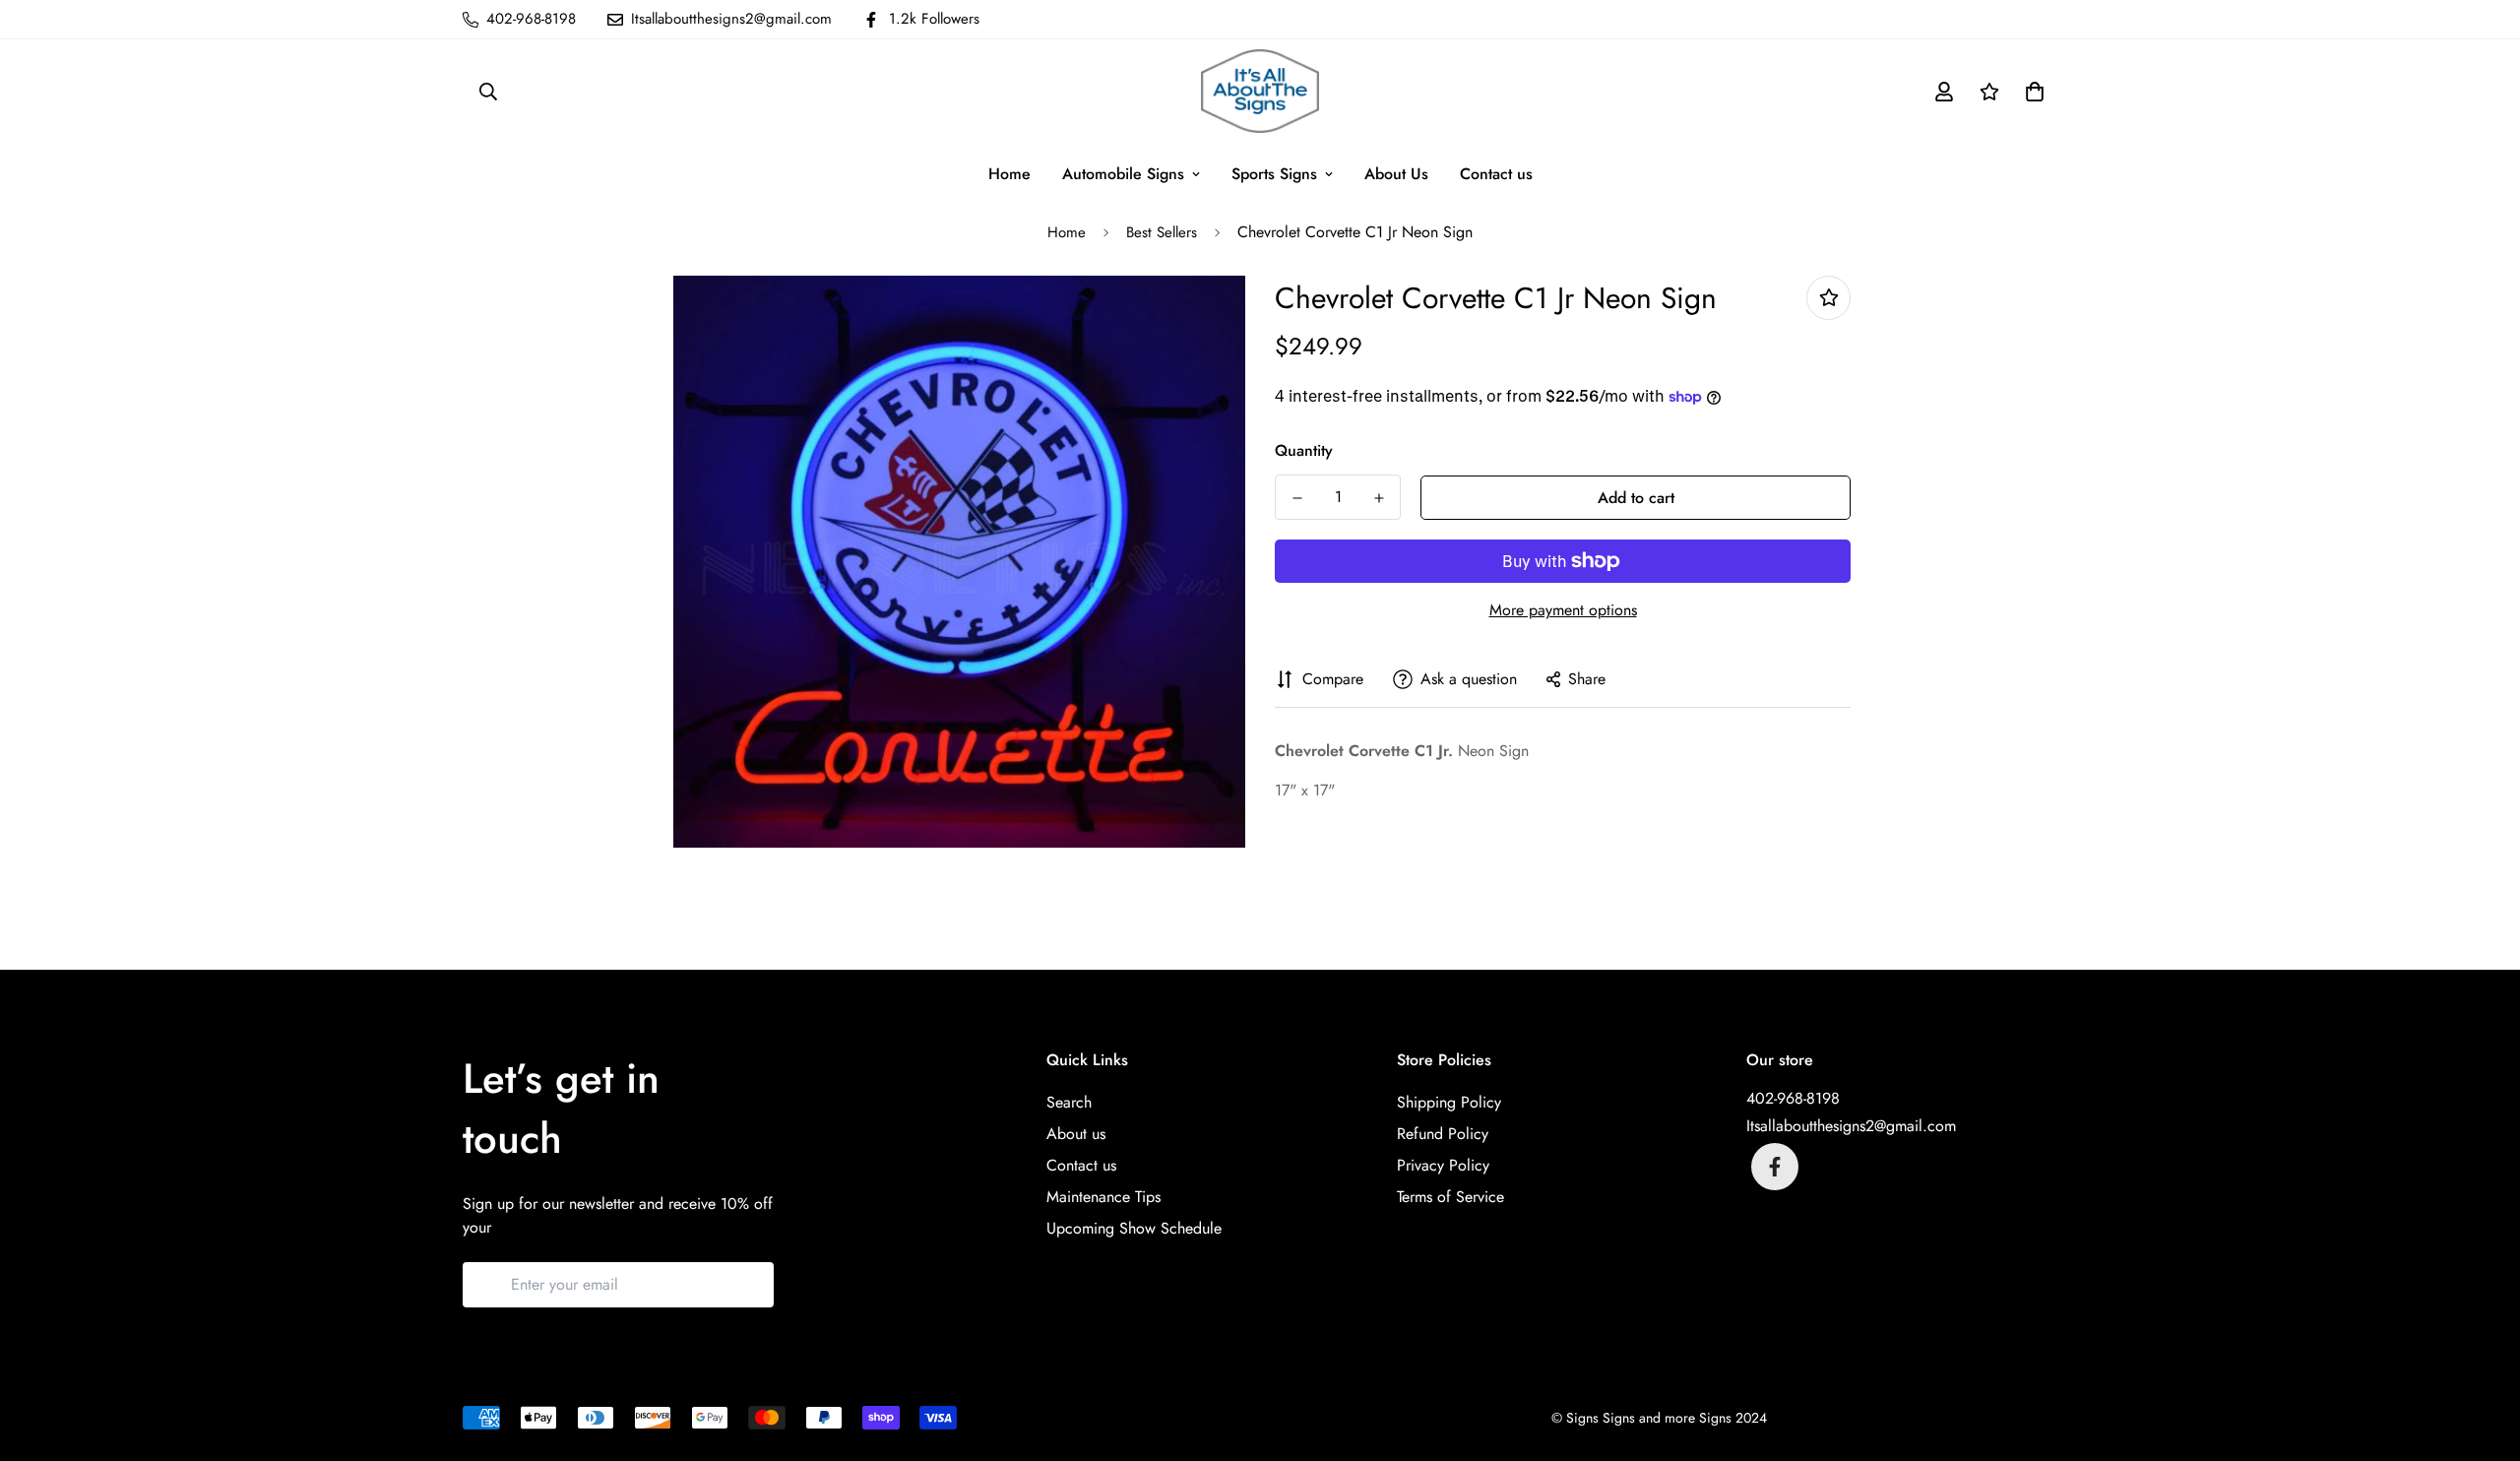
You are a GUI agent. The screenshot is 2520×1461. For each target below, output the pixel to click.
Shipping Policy (1449, 1102)
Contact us (1496, 174)
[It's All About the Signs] (1260, 91)
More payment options (1563, 610)
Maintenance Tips (1103, 1197)
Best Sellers (1162, 232)
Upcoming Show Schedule (1134, 1228)
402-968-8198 (1793, 1098)
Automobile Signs (1123, 174)
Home (1009, 174)
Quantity (1304, 450)
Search (1069, 1102)
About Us (1396, 174)
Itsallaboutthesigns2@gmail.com (1851, 1126)
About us (1076, 1134)
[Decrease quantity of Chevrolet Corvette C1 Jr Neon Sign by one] (1297, 498)
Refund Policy (1443, 1134)
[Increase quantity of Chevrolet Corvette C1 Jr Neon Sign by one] (1379, 498)
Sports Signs (1274, 174)
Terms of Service (1450, 1197)
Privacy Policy (1443, 1165)
